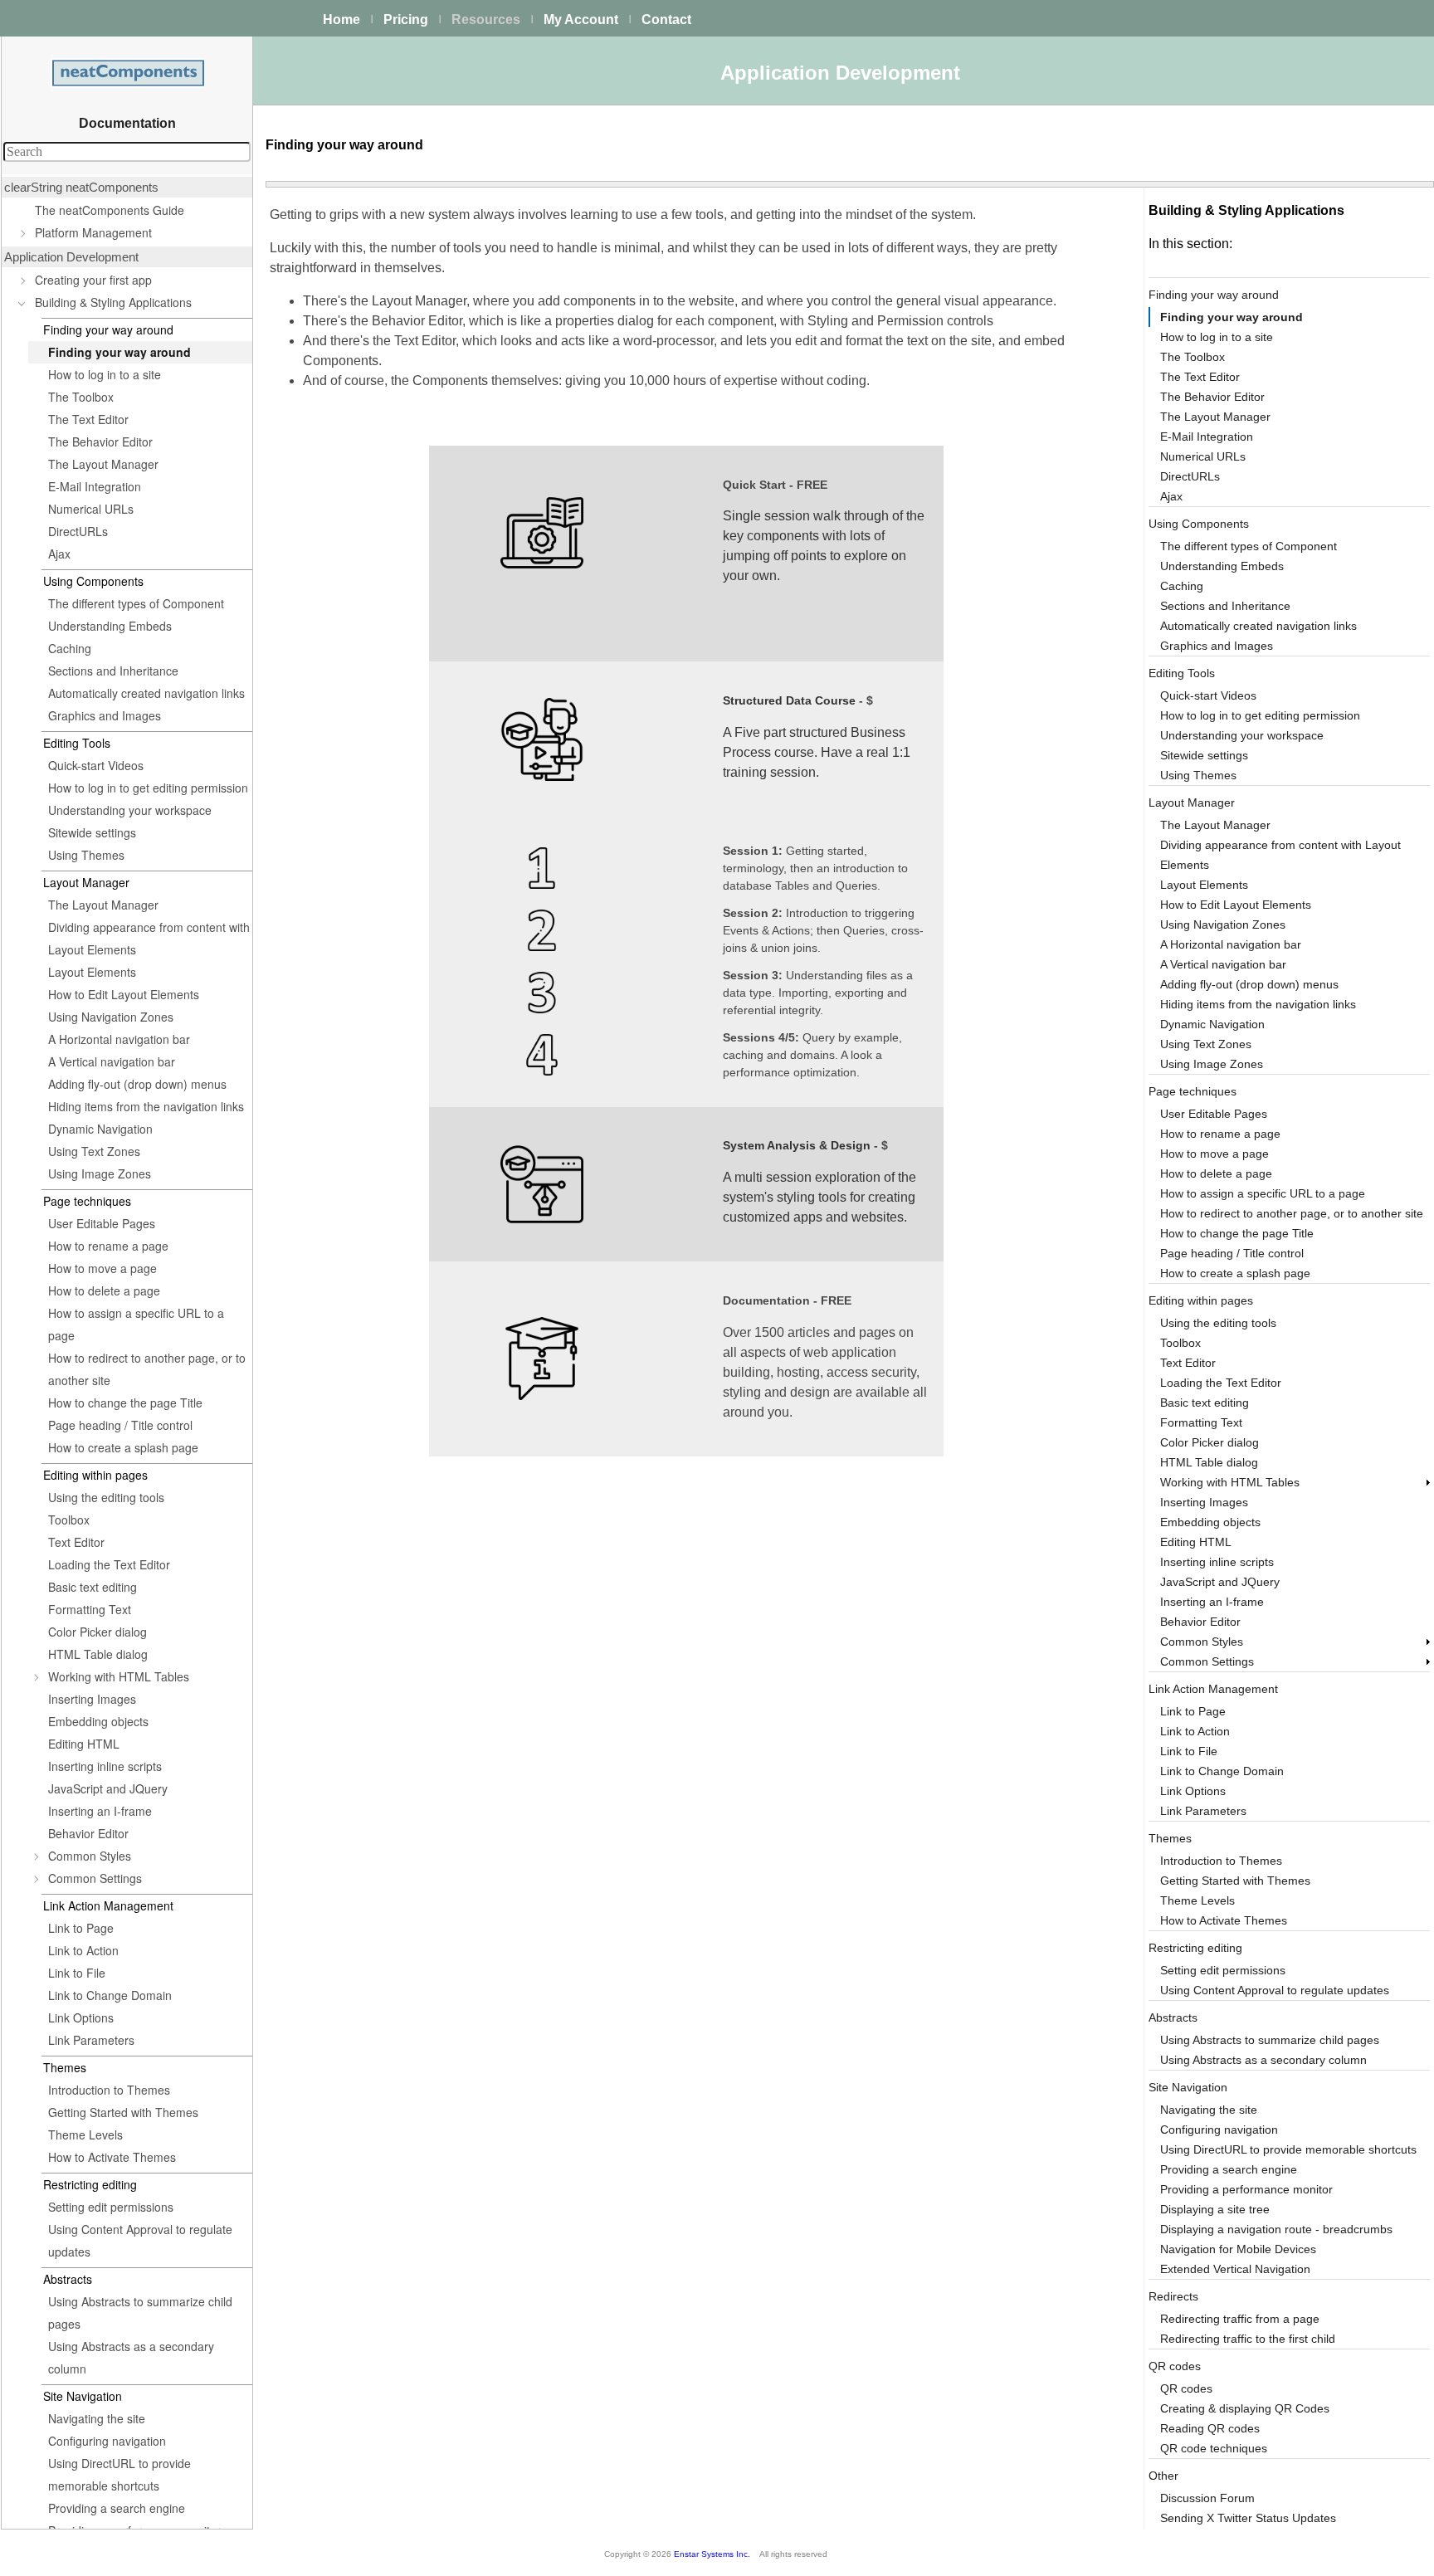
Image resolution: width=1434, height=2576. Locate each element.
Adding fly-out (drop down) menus (137, 1084)
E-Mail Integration (95, 486)
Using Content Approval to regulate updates (140, 2240)
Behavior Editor (88, 1833)
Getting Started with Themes (123, 2112)
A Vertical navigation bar (112, 1061)
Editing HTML (84, 1744)
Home (341, 20)
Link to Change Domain (110, 1995)
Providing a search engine (117, 2508)
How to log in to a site (105, 374)
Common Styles (90, 1856)
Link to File (77, 1973)
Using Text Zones (94, 1151)
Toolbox (69, 1520)
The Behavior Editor (100, 442)
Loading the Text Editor (109, 1564)
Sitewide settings (92, 832)
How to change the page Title (125, 1403)
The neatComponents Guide (110, 210)
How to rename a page (108, 1246)
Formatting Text (90, 1609)
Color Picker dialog (98, 1632)
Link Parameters (91, 2040)
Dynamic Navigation (100, 1129)
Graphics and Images (105, 715)
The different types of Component (136, 603)
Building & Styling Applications (113, 302)
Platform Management (93, 232)
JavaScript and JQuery (108, 1788)
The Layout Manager (103, 464)
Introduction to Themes (109, 2090)
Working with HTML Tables (119, 1676)
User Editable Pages (102, 1223)
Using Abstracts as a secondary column (131, 2357)
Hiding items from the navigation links (146, 1106)
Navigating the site (97, 2418)
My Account (581, 20)
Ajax (59, 554)
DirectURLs (78, 531)
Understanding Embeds (110, 626)
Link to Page (81, 1928)
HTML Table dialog (98, 1654)
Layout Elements (92, 972)
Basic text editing (93, 1587)
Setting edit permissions (111, 2207)
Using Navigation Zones (111, 1017)
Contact (666, 20)
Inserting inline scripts (105, 1766)
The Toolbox (81, 397)
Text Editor (76, 1542)
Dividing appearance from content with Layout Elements (149, 938)
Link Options (81, 2017)
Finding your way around (119, 352)
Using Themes (86, 855)
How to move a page (102, 1268)
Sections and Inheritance (113, 671)
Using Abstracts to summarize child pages (140, 2313)
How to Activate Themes (112, 2157)
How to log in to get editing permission (148, 788)
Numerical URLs (91, 509)
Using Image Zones (100, 1173)
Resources (486, 20)
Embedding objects (98, 1721)
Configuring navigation (107, 2441)
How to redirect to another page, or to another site (147, 1369)
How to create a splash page (123, 1447)
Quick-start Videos (96, 765)
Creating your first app (93, 280)
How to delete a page (104, 1290)
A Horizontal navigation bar (119, 1039)
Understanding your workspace (130, 810)
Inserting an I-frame (100, 1811)
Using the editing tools (106, 1497)
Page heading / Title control (120, 1425)
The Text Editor (88, 419)
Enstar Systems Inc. (712, 2554)
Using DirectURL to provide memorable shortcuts (119, 2474)
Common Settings (95, 1878)
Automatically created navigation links (146, 693)
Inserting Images (92, 1699)
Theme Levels (85, 2134)
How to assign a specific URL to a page (136, 1324)
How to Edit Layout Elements (124, 994)
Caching (70, 648)
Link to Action (83, 1950)
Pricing (406, 20)
